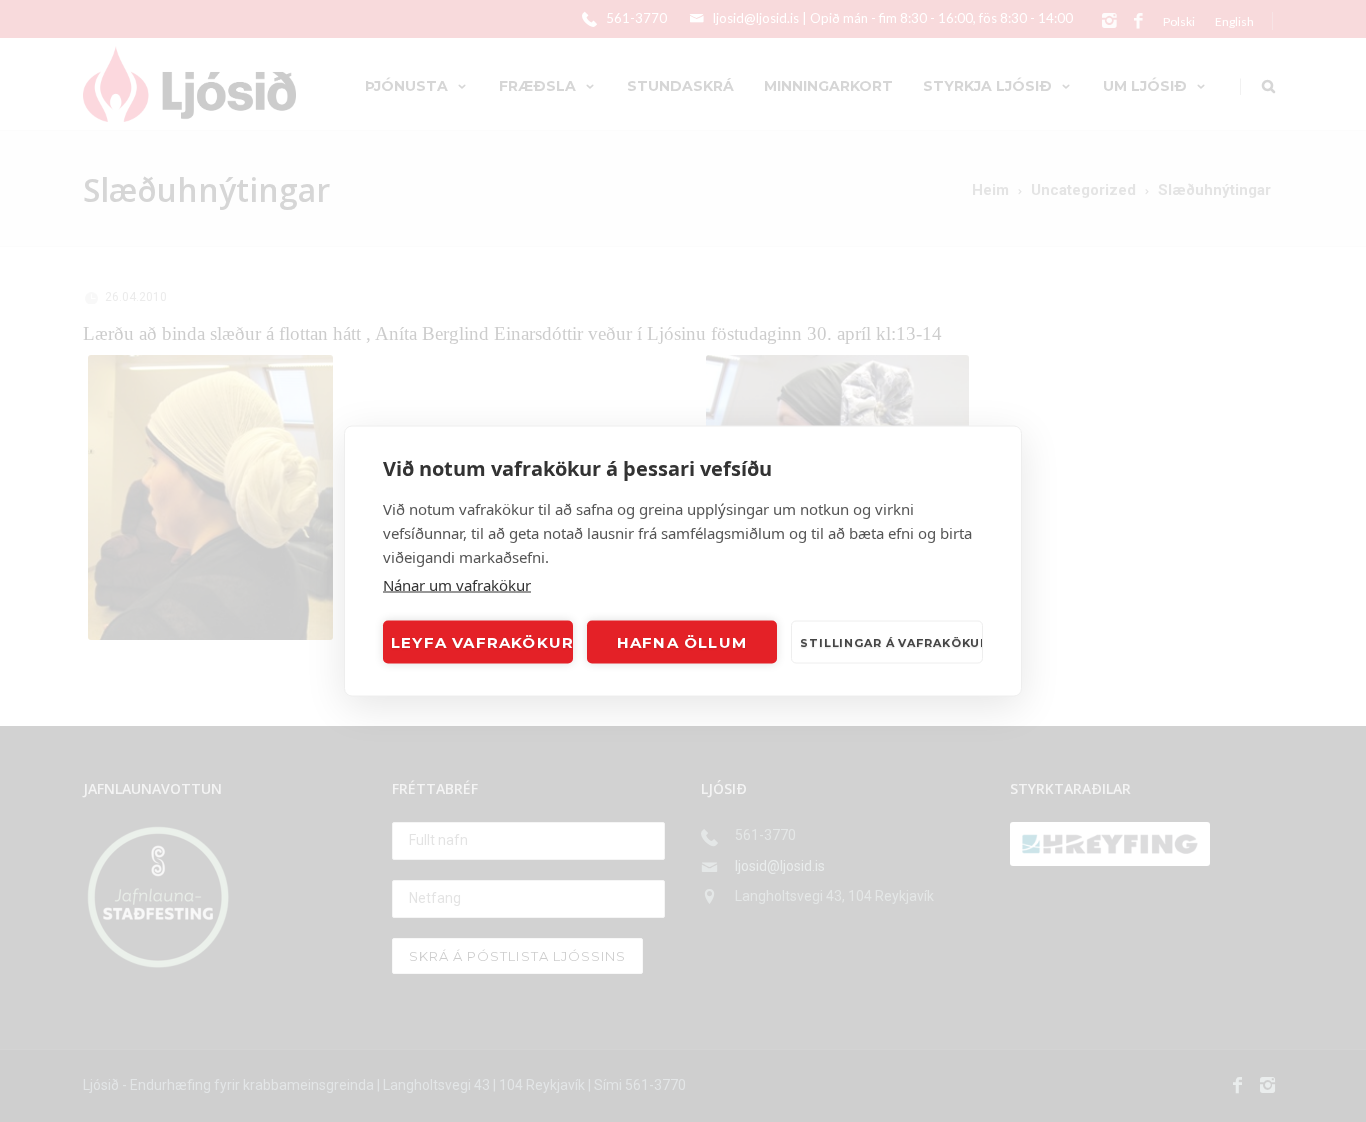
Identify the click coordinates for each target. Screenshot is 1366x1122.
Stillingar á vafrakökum (891, 642)
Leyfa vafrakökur (482, 641)
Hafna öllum (682, 641)
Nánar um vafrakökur (457, 585)
